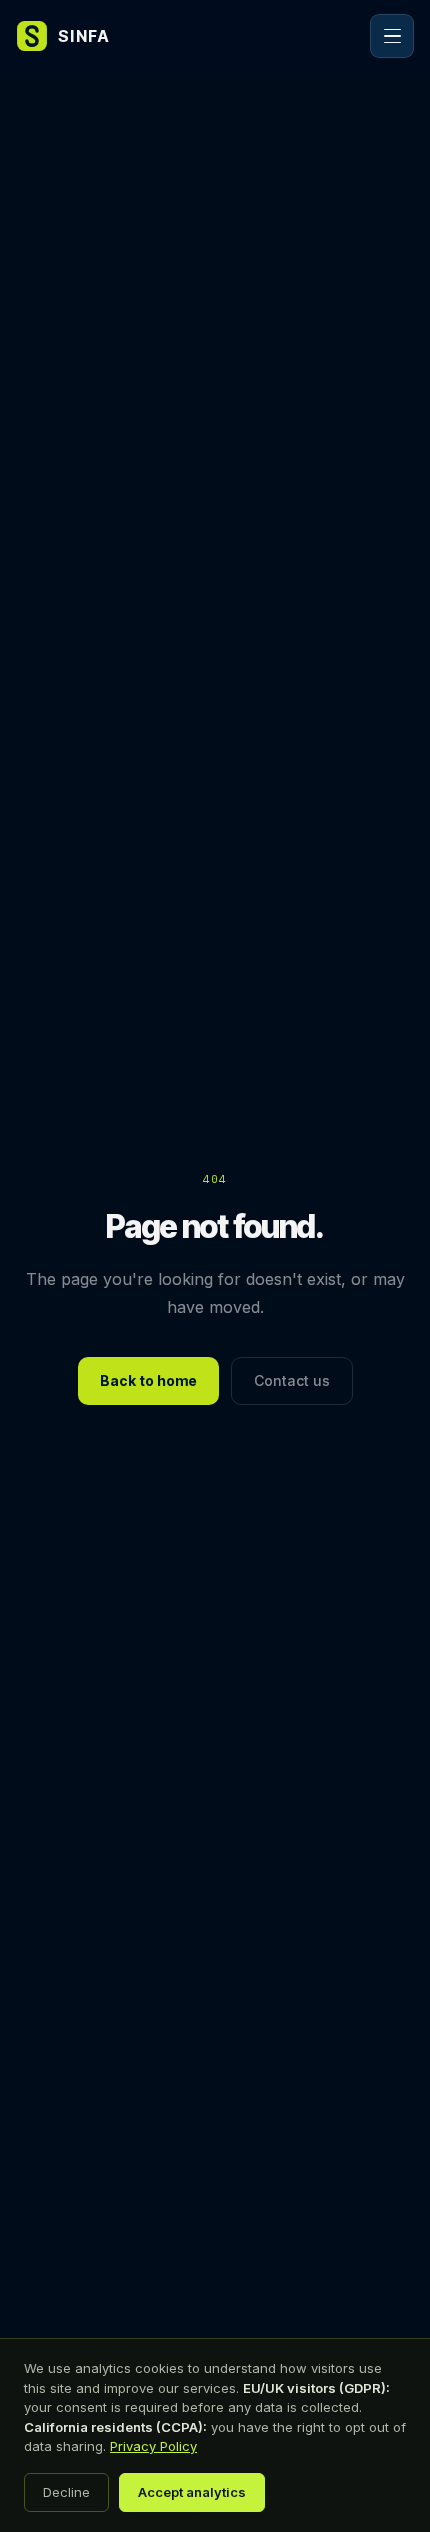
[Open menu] (392, 36)
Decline (66, 2492)
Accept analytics (192, 2492)
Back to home (148, 1380)
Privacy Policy (153, 2446)
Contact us (292, 1380)
